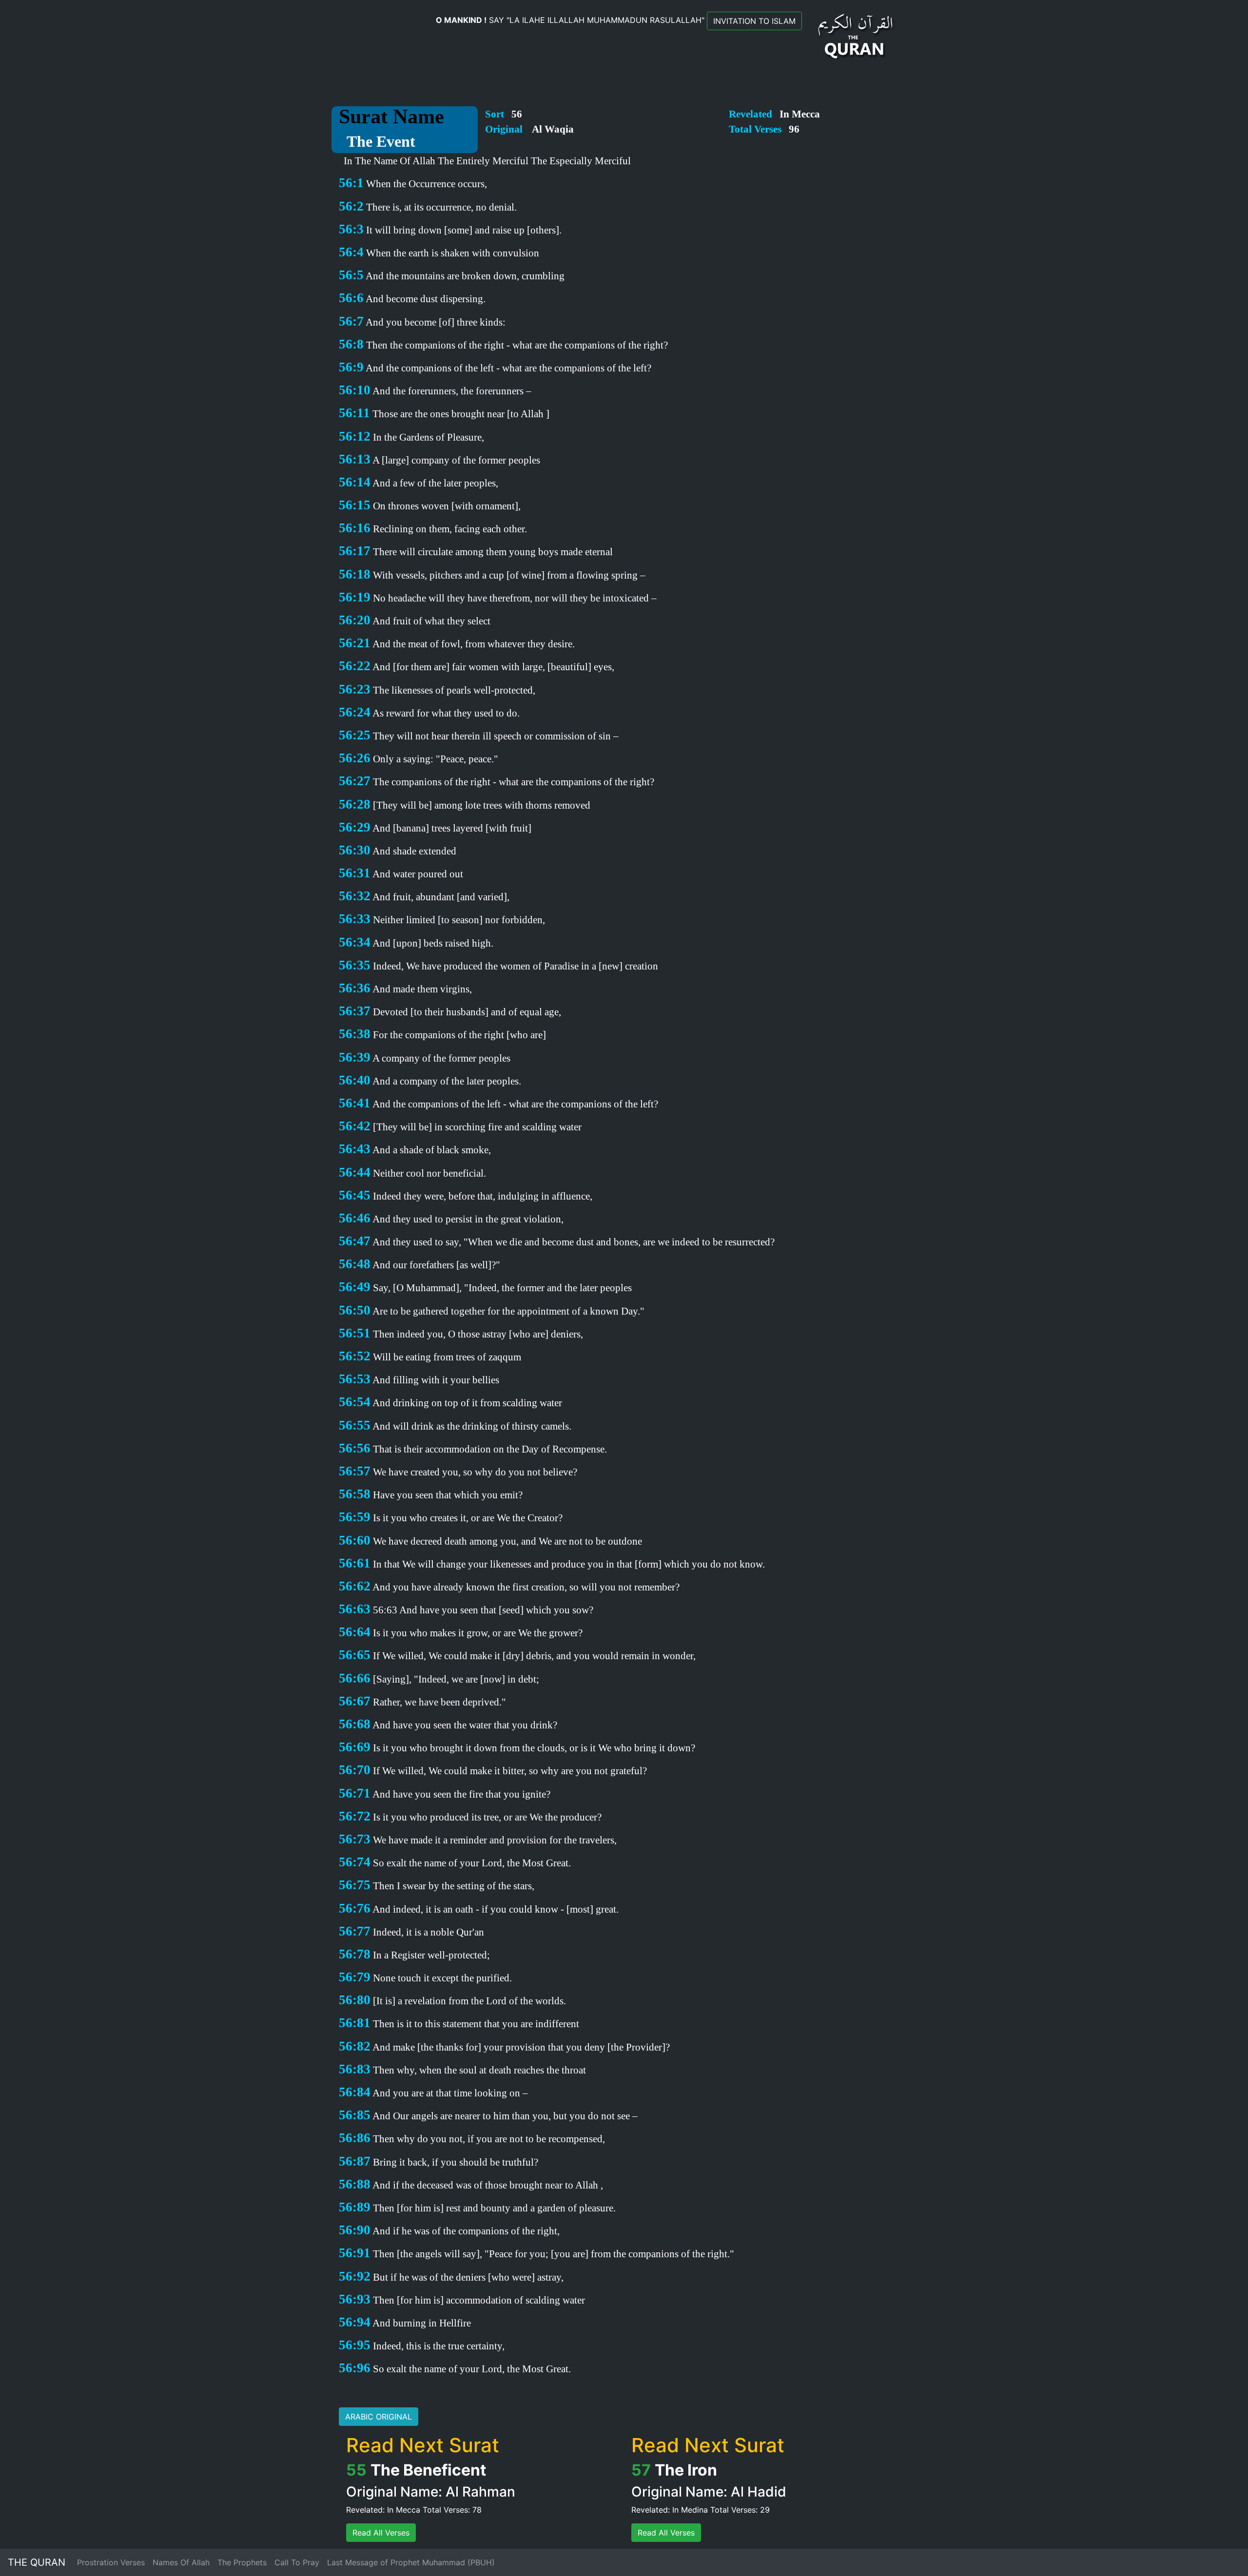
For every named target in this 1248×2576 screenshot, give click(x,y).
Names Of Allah (181, 2562)
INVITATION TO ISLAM (754, 21)
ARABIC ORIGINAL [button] (379, 2417)
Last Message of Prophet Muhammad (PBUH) (411, 2562)
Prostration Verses (111, 2562)
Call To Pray (297, 2562)
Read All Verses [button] (381, 2533)
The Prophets (242, 2562)
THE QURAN (37, 2562)
